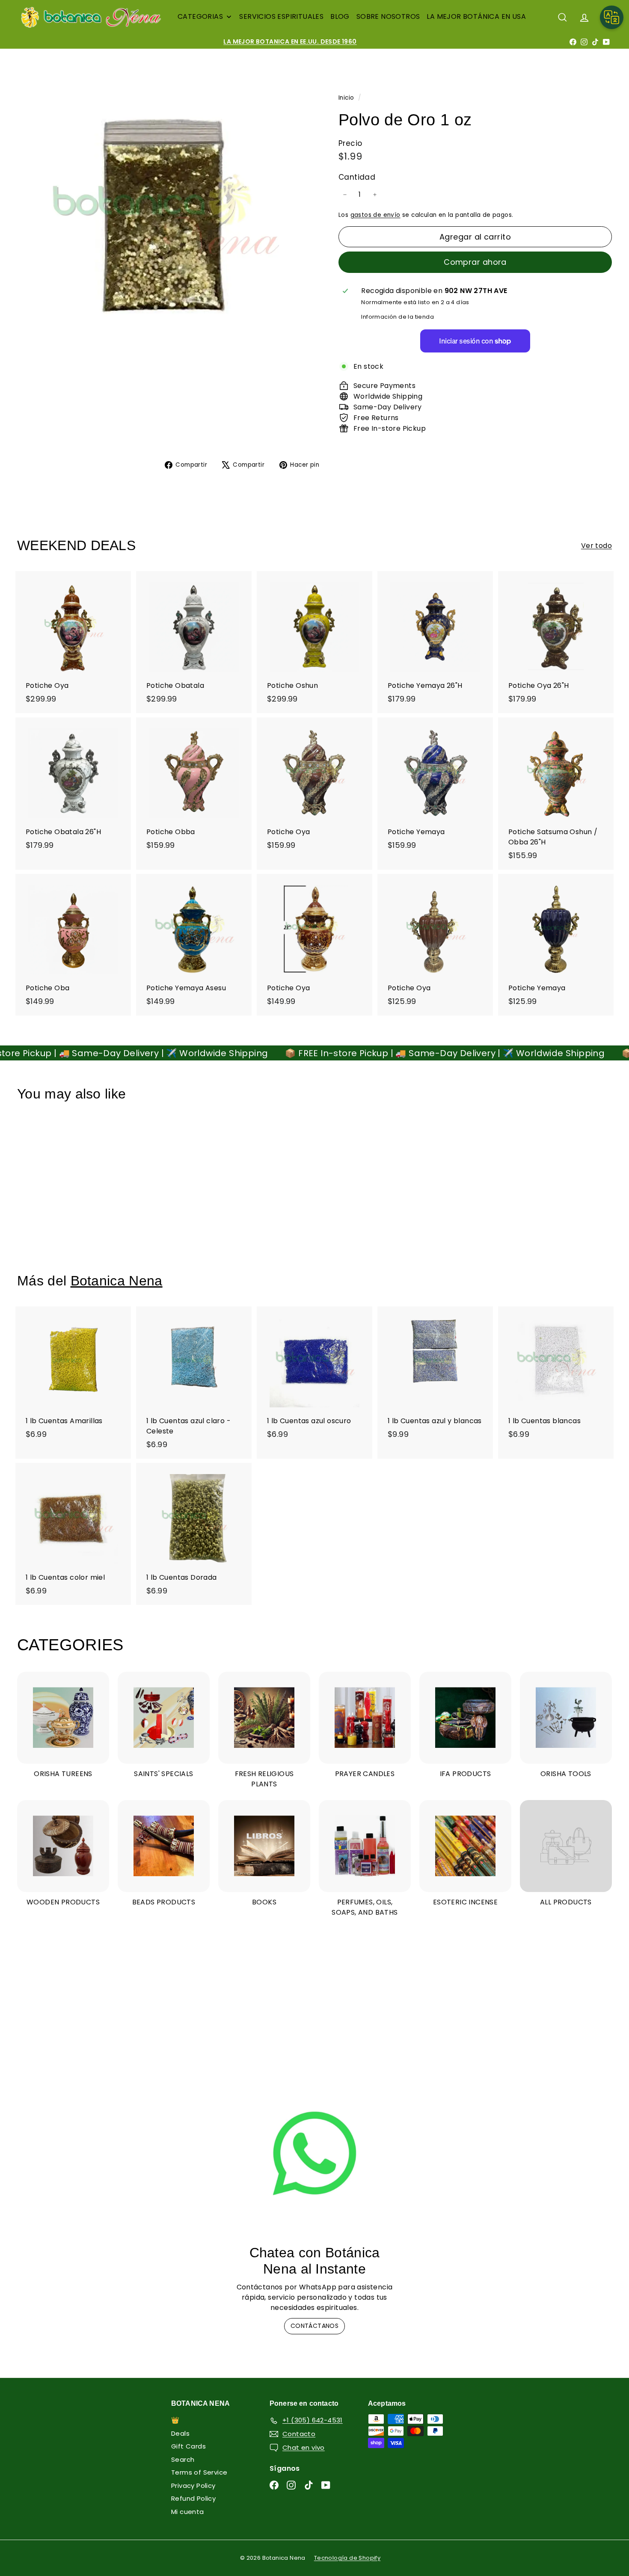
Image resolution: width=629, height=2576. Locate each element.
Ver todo (596, 546)
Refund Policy (193, 2498)
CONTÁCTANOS (314, 2326)
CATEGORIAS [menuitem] (200, 16)
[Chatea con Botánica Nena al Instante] (314, 2153)
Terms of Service (199, 2472)
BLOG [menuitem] (340, 16)
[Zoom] (163, 216)
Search (183, 2459)
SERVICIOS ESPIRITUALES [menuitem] (281, 16)
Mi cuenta (188, 2512)
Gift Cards (188, 2446)
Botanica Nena (117, 1281)
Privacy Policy (193, 2486)
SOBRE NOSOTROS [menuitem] (388, 16)
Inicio (347, 98)
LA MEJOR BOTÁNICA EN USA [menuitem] (476, 16)
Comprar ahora (475, 262)
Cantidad (357, 177)
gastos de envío (375, 215)
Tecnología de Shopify (347, 2558)
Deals (180, 2433)
